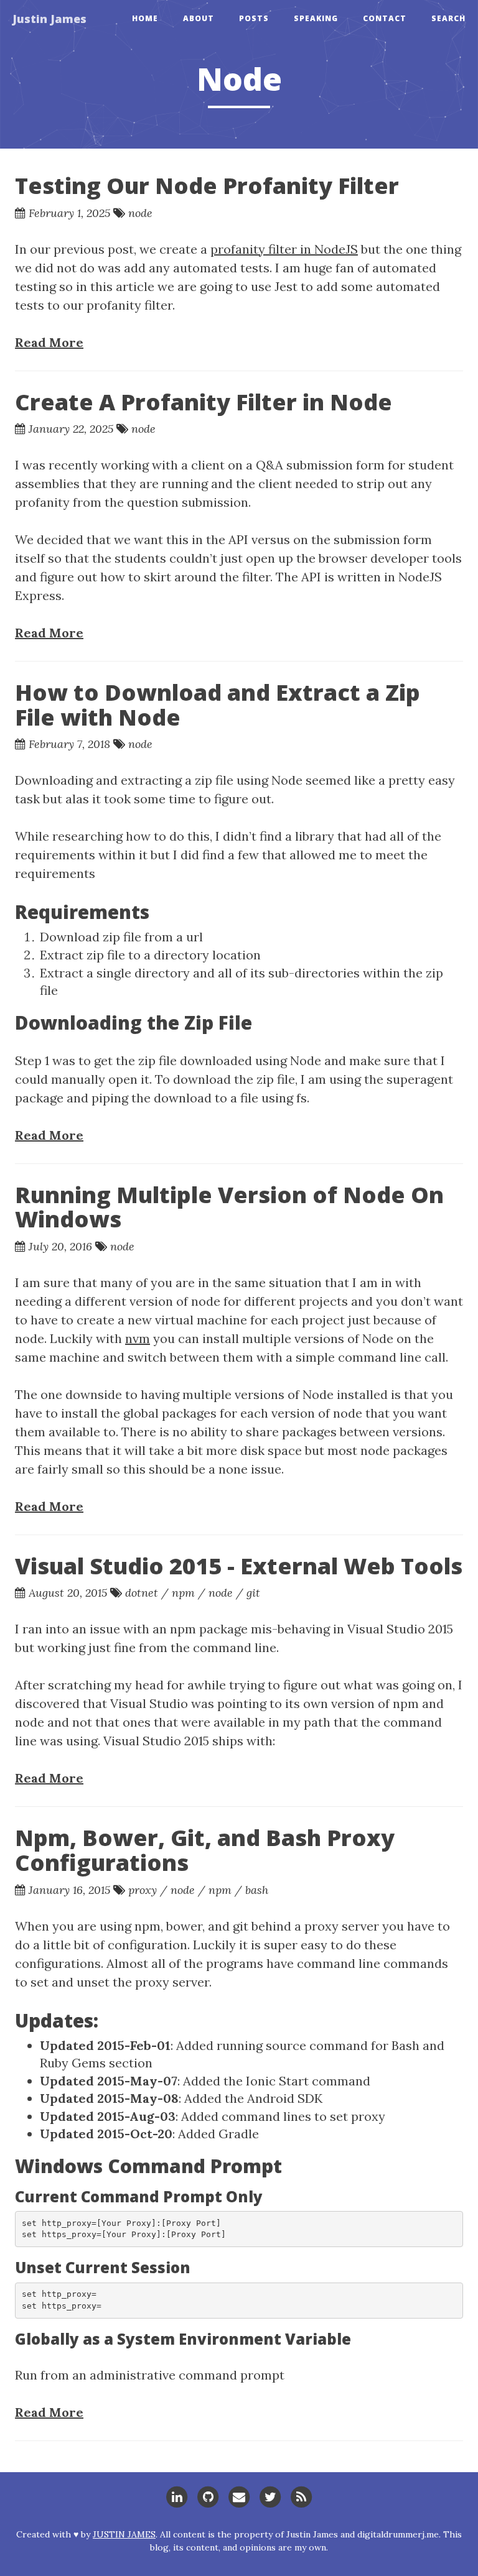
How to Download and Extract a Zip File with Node (218, 705)
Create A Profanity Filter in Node (204, 402)
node (140, 213)
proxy (143, 1890)
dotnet (142, 1593)
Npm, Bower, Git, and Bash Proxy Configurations (205, 1850)
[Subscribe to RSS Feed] (301, 2495)
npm (183, 1593)
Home (145, 18)
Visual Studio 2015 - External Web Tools (239, 1566)
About (199, 18)
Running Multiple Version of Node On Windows (229, 1207)
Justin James (49, 19)
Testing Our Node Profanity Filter (207, 186)
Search (448, 18)
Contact (385, 18)
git (253, 1593)
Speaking (316, 18)
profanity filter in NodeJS (284, 249)
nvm (138, 1338)
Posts (254, 18)
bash (257, 1890)
